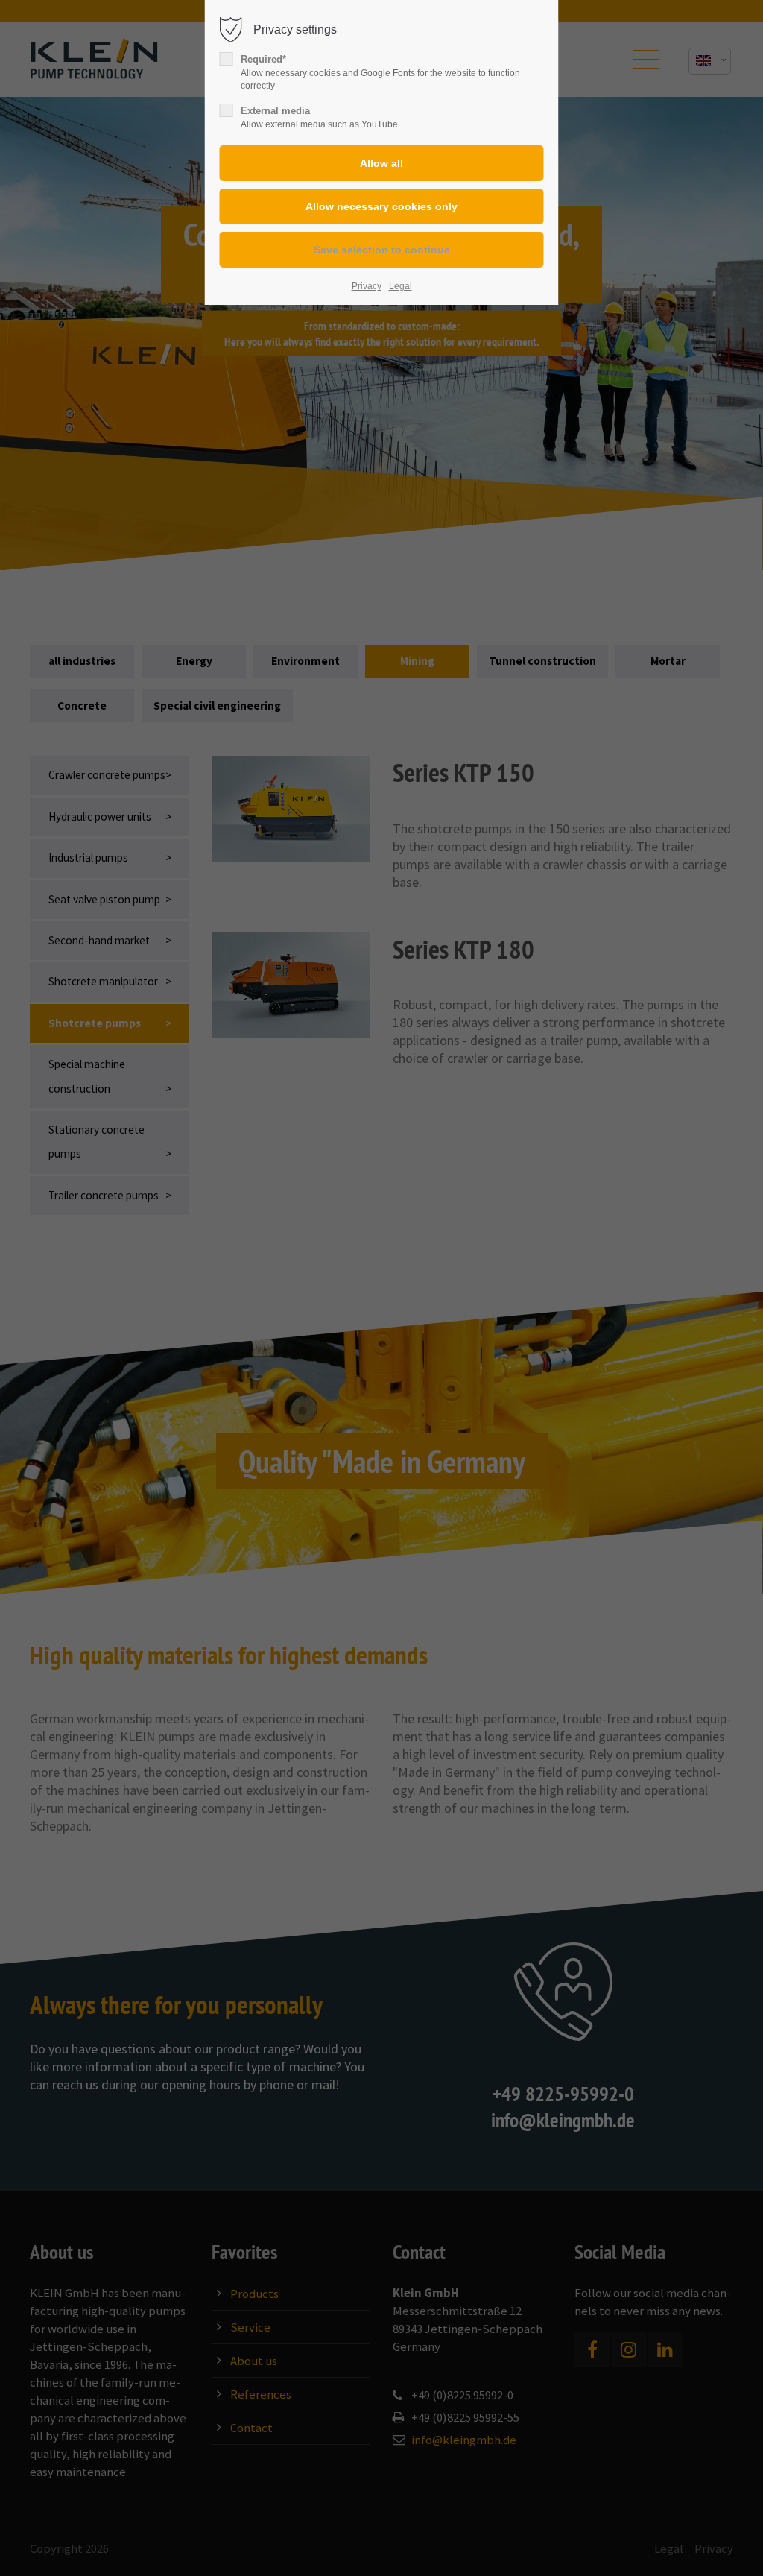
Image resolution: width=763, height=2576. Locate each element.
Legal (401, 286)
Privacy (367, 286)
